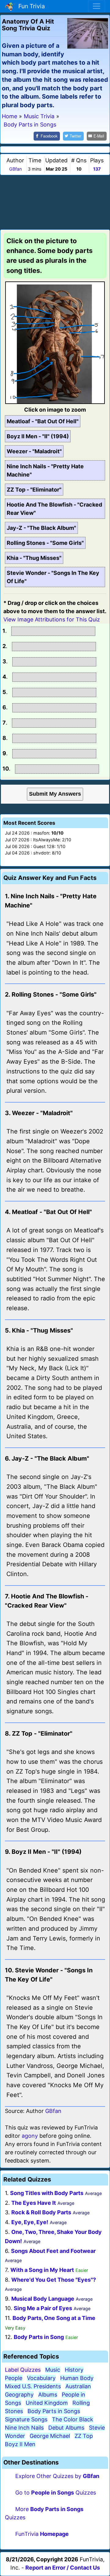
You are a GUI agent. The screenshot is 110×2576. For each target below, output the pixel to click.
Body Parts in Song (39, 2337)
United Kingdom (47, 2403)
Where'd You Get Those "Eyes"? (54, 2280)
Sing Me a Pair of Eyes (43, 2308)
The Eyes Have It (34, 2203)
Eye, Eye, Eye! (30, 2222)
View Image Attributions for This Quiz (52, 619)
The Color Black (73, 2419)
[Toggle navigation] (97, 6)
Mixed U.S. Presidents (33, 2386)
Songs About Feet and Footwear (53, 2251)
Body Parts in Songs (54, 2411)
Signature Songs (26, 2419)
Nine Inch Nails (24, 2428)
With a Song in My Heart (42, 2270)
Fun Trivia (30, 6)
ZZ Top (84, 2436)
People (14, 2378)
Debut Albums (66, 2428)
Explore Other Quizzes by (57, 2476)
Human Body (77, 2378)
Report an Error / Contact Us (63, 2568)
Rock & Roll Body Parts (41, 2212)
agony (30, 2136)
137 (97, 169)
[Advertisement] (55, 201)
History (74, 2370)
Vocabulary (41, 2378)
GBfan (15, 169)
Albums (48, 2395)
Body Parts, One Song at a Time (54, 2318)
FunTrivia (42, 2534)
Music (53, 2370)
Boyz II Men (20, 2444)
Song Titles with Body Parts (47, 2193)
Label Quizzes (23, 2370)
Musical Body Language (43, 2299)
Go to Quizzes (56, 2493)
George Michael (50, 2436)
